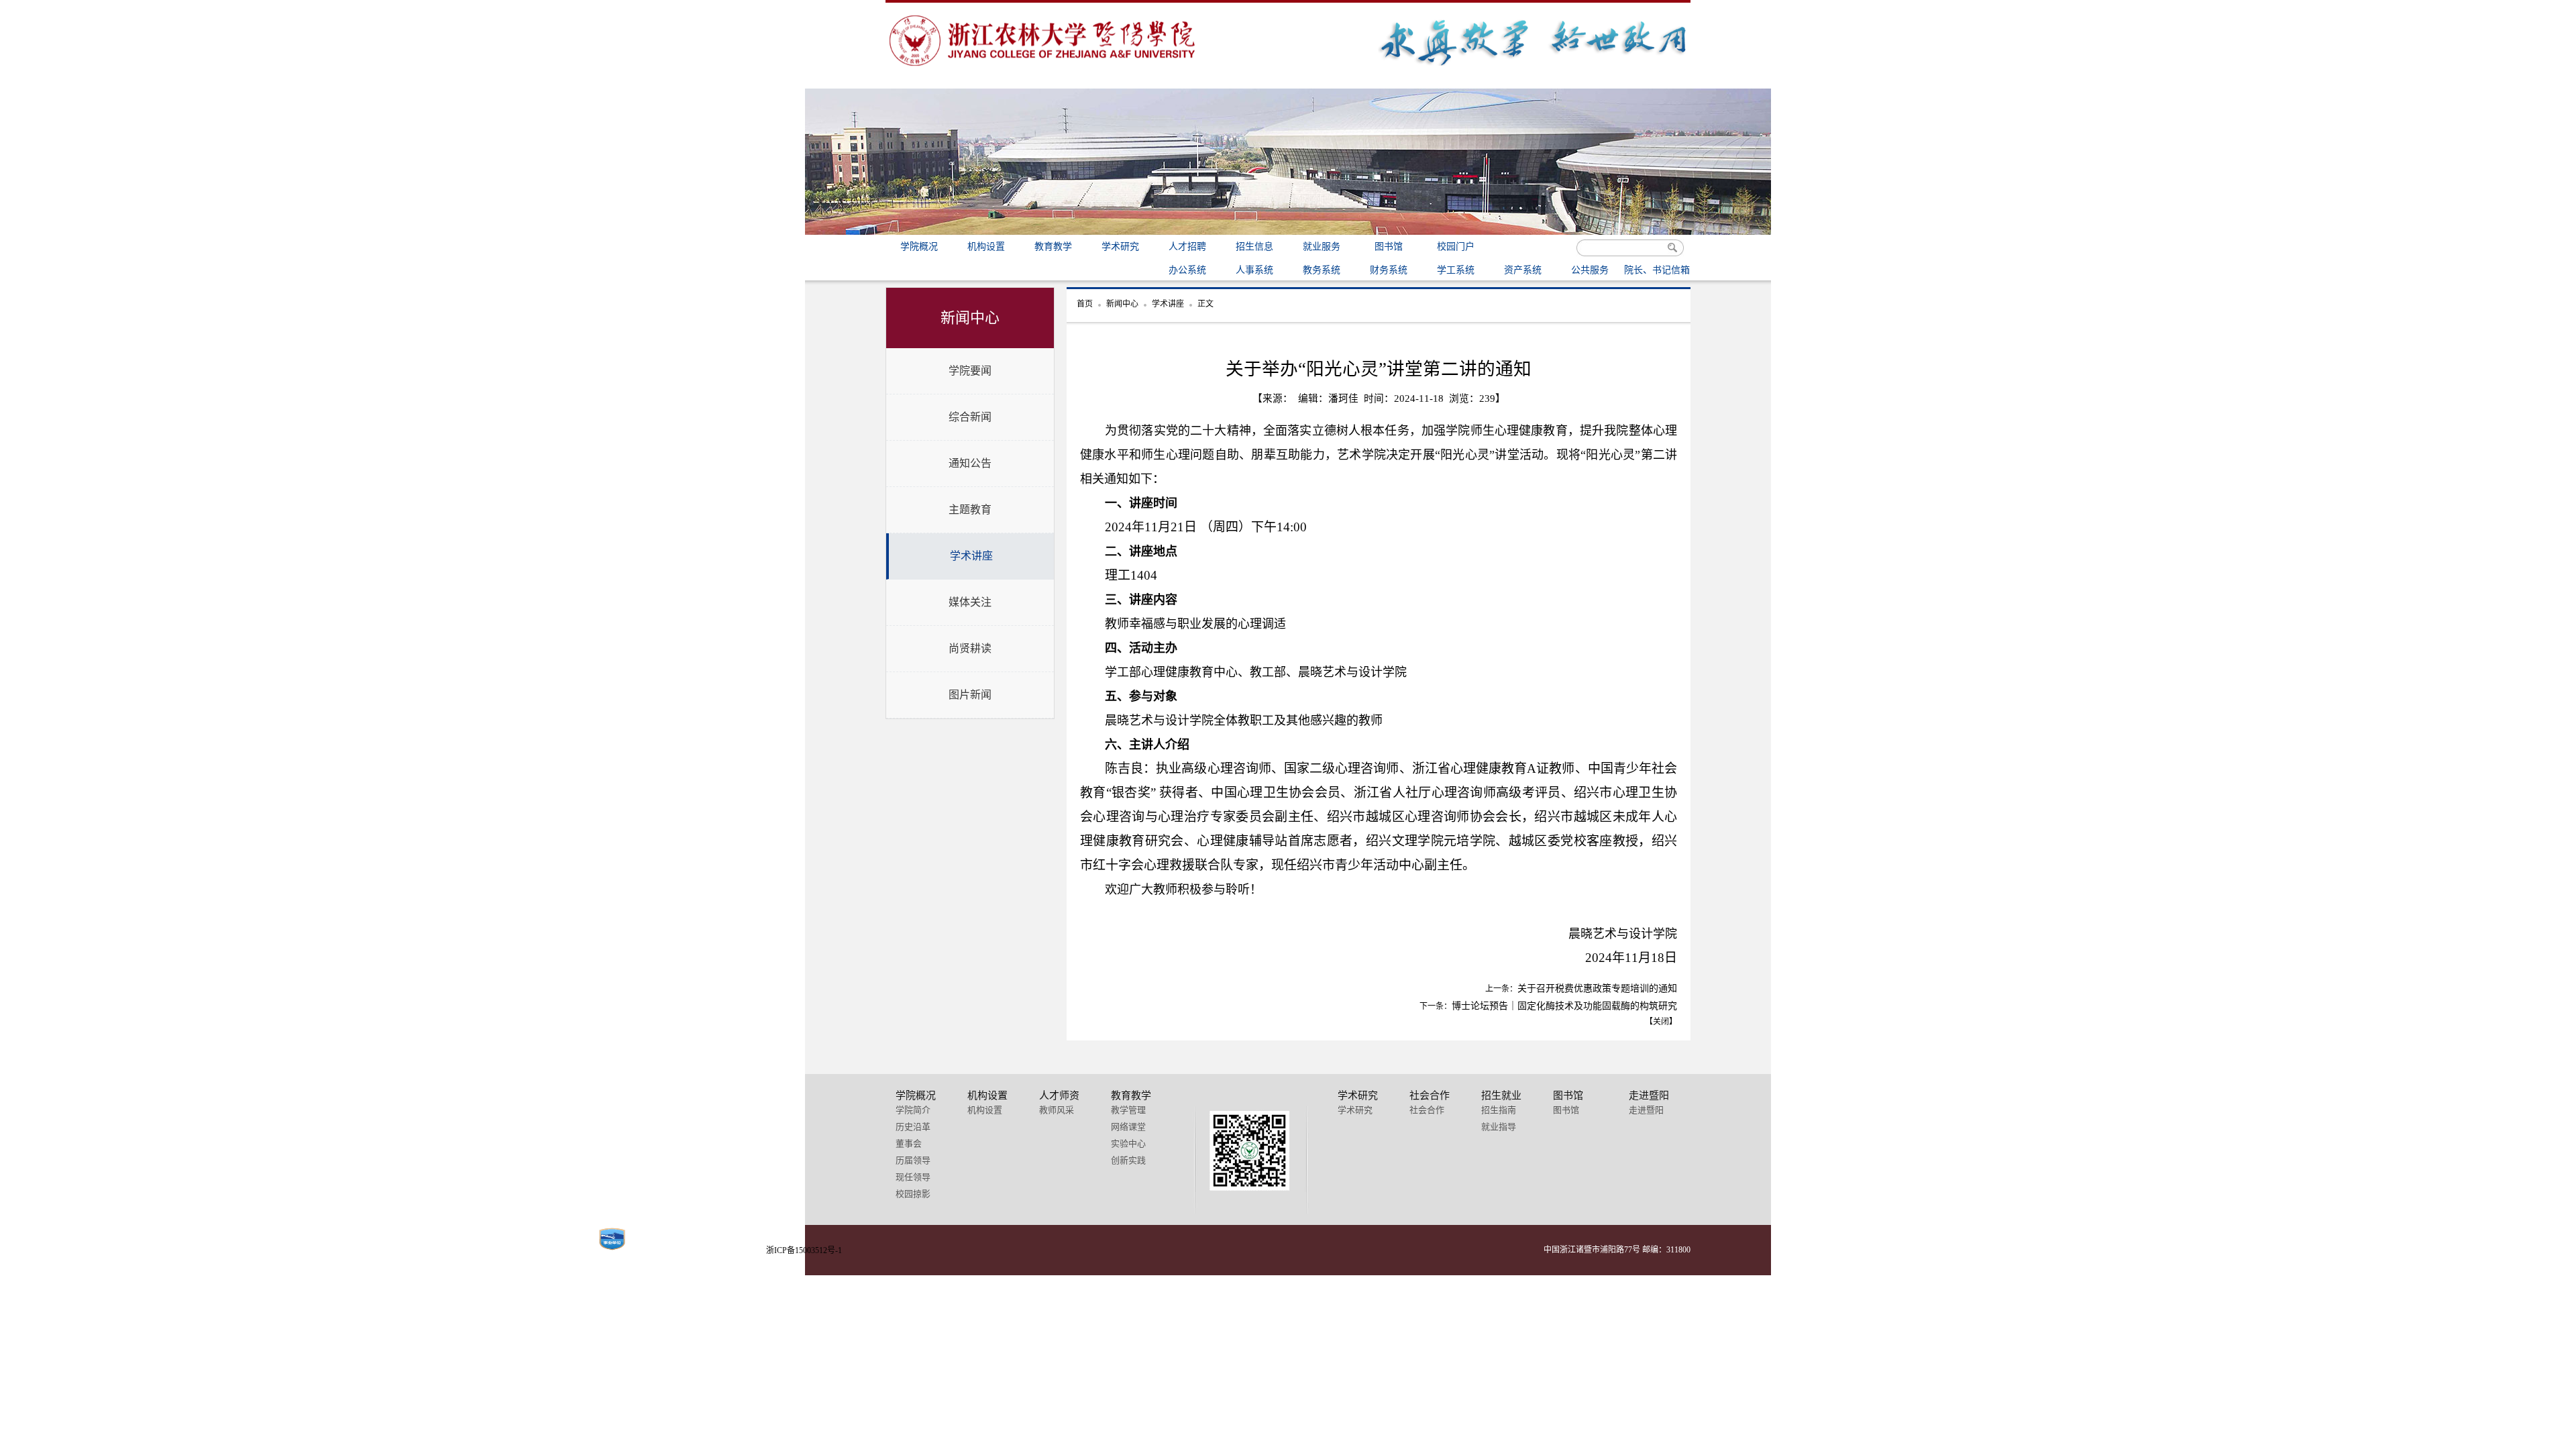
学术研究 (1120, 247)
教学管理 (1128, 1110)
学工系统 (1456, 270)
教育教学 (1053, 247)
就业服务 (1322, 247)
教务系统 (1322, 270)
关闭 (1661, 1022)
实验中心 (1128, 1143)
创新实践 (1128, 1160)
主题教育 (970, 509)
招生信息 (1254, 247)
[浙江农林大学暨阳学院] (1043, 69)
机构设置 (986, 247)
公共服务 (1590, 270)
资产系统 (1523, 270)
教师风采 (1057, 1110)
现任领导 (913, 1177)
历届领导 (913, 1160)
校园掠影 (913, 1194)
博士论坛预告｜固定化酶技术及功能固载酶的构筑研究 (1564, 1006)
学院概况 (919, 247)
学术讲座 (971, 556)
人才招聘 (1187, 247)
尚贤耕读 (970, 648)
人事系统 (1254, 270)
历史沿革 (913, 1127)
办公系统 (1187, 270)
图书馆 (1389, 247)
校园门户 (1456, 247)
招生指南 (1499, 1110)
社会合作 (1427, 1110)
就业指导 (1499, 1127)
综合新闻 (970, 417)
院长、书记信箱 (1657, 270)
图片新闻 (970, 695)
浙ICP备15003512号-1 (804, 1250)
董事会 (909, 1143)
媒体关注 (970, 602)
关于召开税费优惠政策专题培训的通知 (1597, 988)
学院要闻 (970, 371)
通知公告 (970, 463)
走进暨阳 (1646, 1110)
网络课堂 (1128, 1127)
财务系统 (1389, 270)
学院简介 (913, 1110)
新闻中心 (1122, 304)
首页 (1085, 304)
